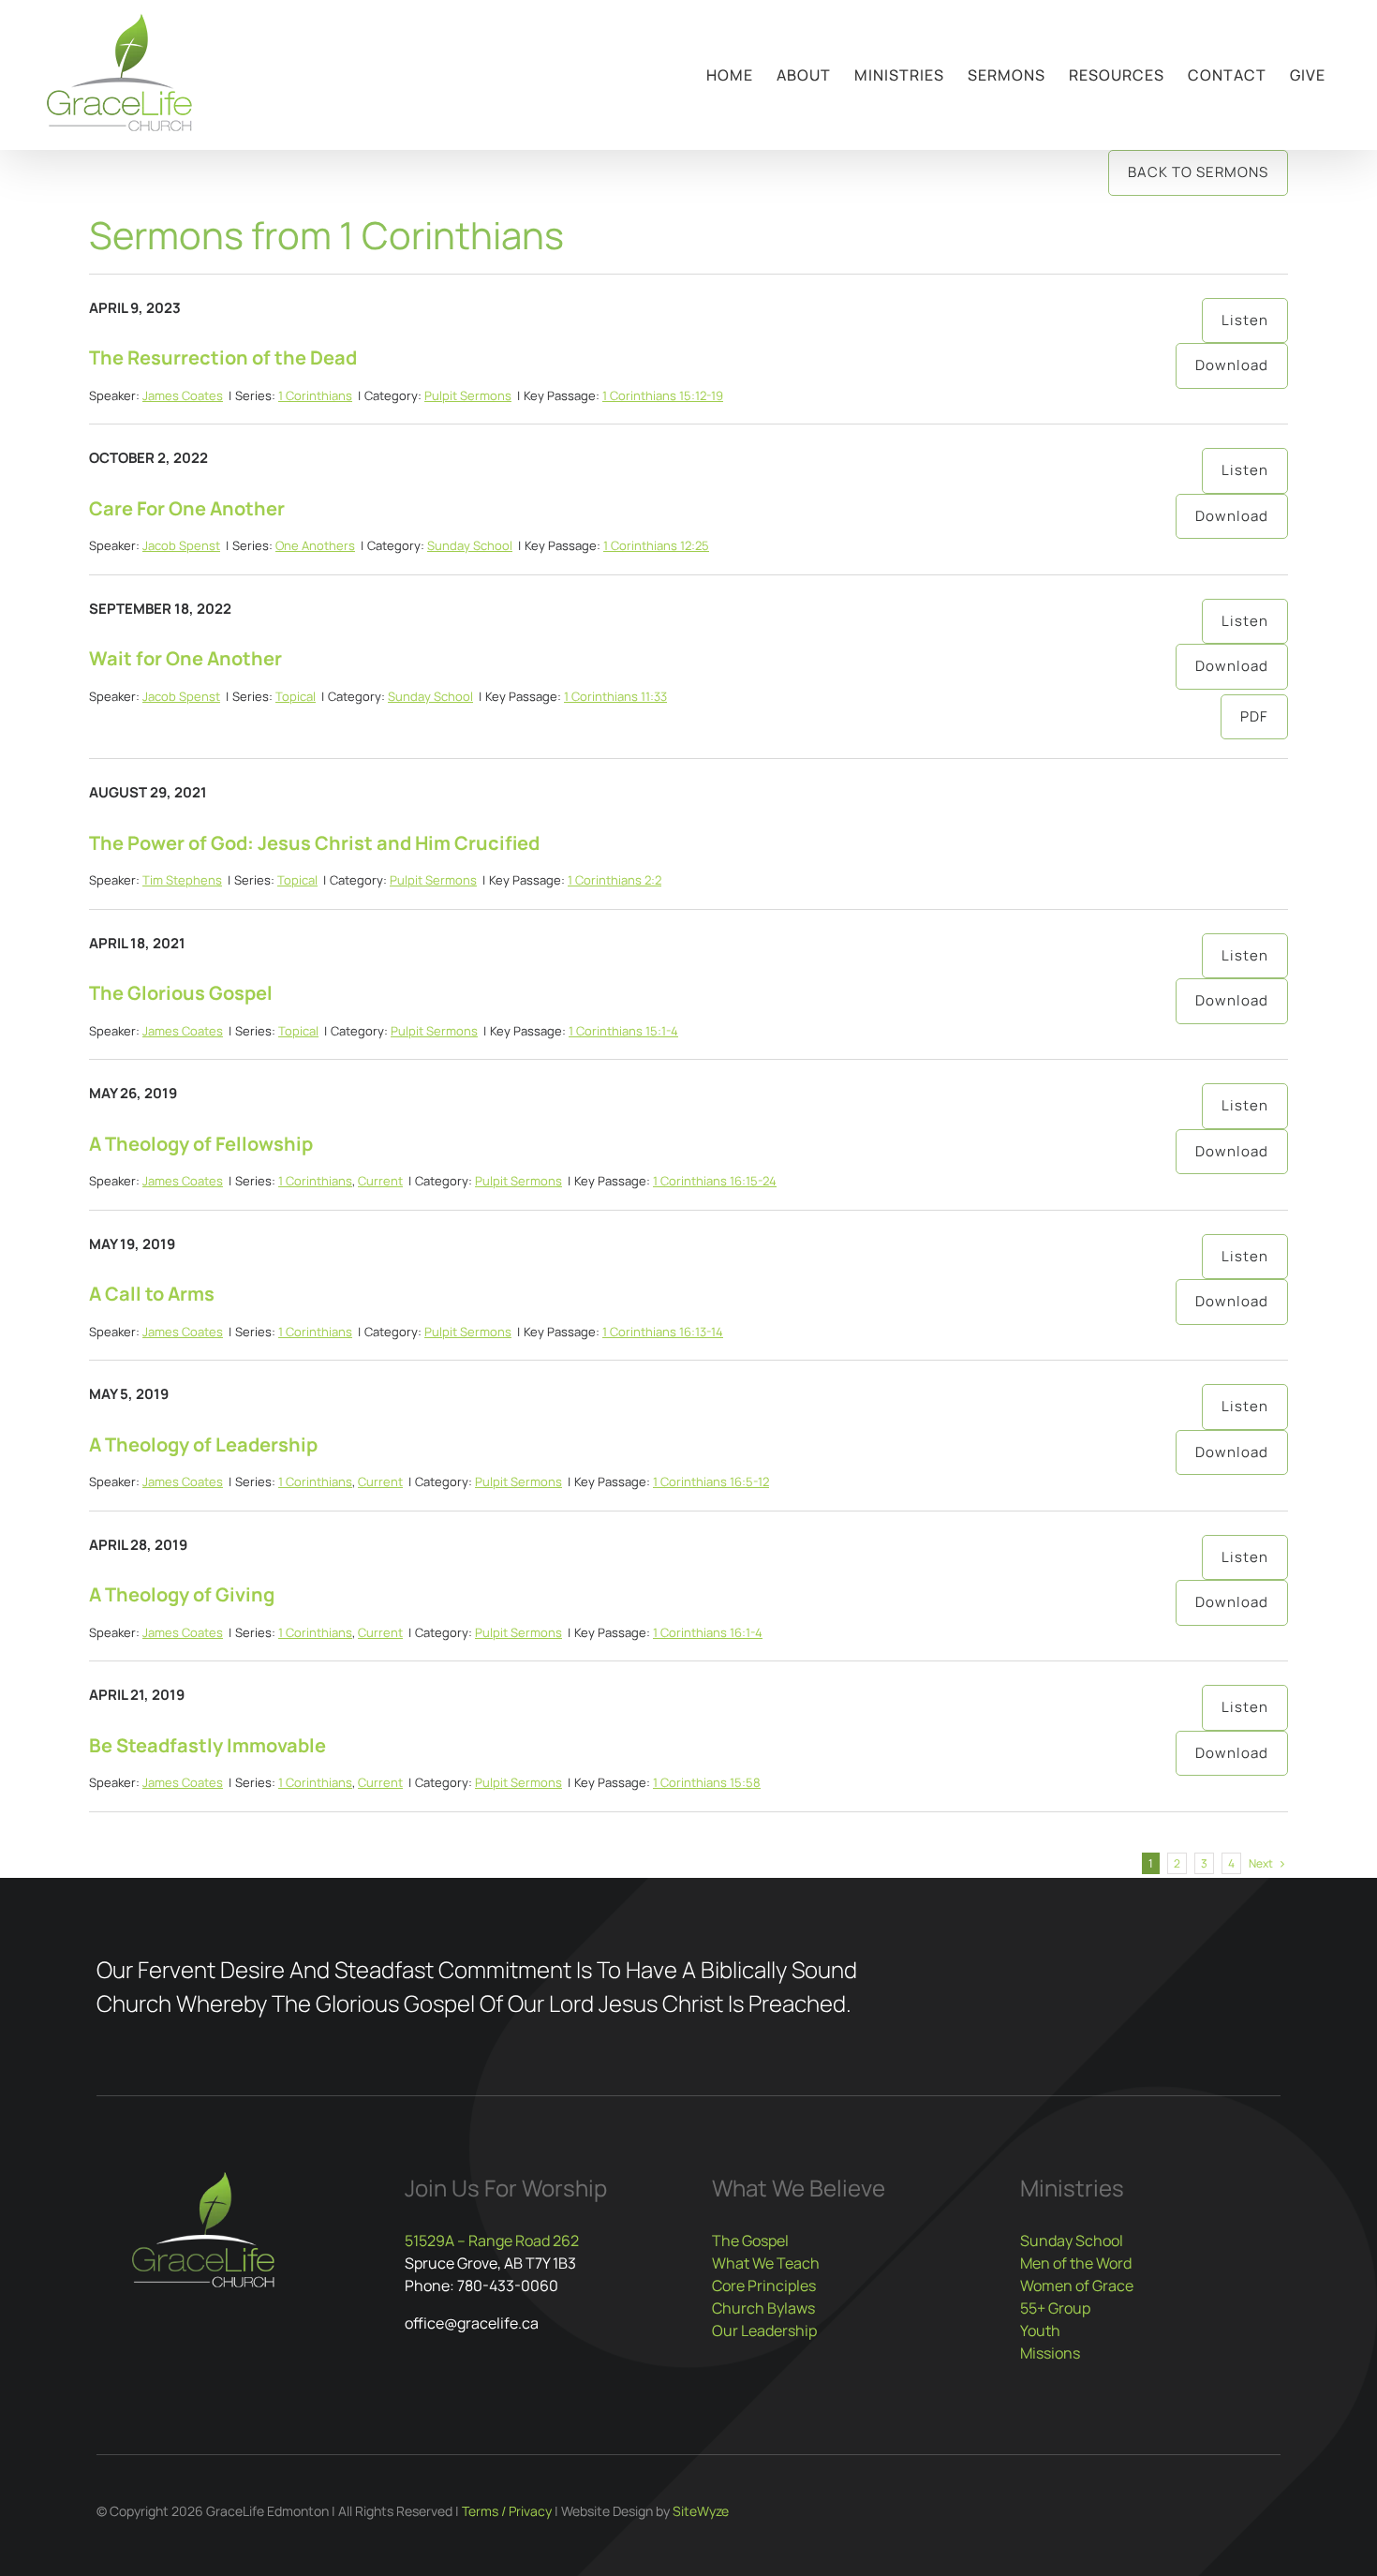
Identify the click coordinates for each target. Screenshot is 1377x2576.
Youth (1040, 2330)
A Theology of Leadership (203, 1444)
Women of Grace (1077, 2286)
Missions (1050, 2353)
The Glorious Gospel (181, 993)
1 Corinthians (315, 395)
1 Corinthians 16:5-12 (711, 1482)
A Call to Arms (152, 1294)
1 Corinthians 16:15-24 (715, 1181)
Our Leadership (764, 2330)
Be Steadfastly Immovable (207, 1745)
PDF (1254, 716)
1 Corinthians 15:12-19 (663, 395)
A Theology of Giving (182, 1594)
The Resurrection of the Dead (223, 357)
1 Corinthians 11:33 (615, 696)
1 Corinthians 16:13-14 (663, 1332)
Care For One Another (187, 508)
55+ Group (1055, 2308)
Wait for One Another (185, 658)
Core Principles (764, 2286)
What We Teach (766, 2263)
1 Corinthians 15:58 (707, 1782)
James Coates (183, 395)
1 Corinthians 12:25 (656, 545)
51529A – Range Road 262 (492, 2241)
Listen (1245, 320)
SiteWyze (701, 2511)
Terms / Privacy (507, 2511)
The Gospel (750, 2241)
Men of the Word (1076, 2263)
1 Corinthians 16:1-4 (708, 1632)
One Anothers (315, 545)
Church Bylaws (763, 2308)
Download (1232, 365)
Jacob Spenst (181, 545)
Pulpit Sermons (468, 395)
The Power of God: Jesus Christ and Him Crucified (314, 843)
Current (380, 1181)
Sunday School (470, 545)
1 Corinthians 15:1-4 (623, 1031)
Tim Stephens (182, 880)
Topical (296, 696)
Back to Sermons (1198, 172)
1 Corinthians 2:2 (614, 880)
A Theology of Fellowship (201, 1144)
